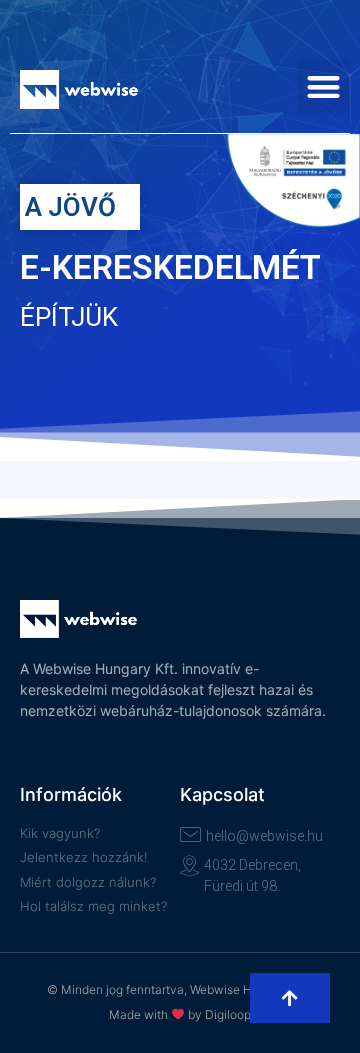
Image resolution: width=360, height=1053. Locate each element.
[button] (324, 86)
